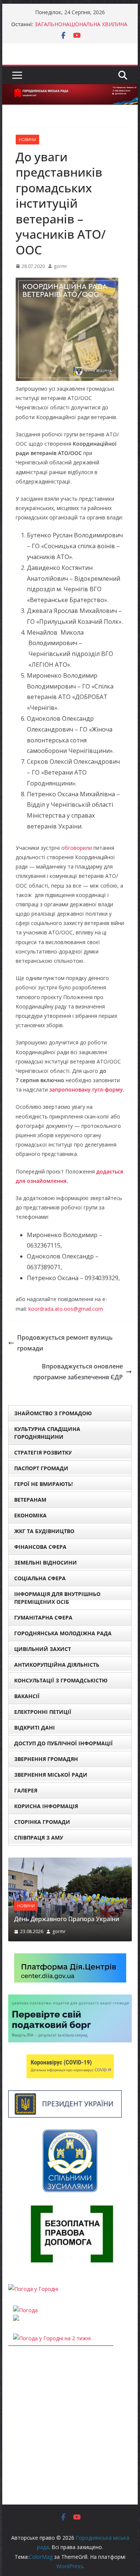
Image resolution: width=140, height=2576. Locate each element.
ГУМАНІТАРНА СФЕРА (43, 1617)
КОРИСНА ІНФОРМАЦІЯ (46, 1806)
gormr (60, 266)
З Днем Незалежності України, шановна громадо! (73, 25)
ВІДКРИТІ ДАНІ (35, 1727)
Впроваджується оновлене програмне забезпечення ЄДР (78, 1372)
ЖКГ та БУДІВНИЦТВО (44, 1531)
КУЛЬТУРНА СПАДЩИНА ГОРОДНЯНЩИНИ (47, 1433)
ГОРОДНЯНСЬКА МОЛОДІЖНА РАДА (63, 1633)
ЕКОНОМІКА (30, 1515)
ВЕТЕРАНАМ (30, 1500)
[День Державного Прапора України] (70, 1862)
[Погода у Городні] (33, 2289)
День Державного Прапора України (67, 1919)
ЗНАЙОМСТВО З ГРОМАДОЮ (53, 1413)
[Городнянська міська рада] (70, 89)
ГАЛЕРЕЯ (26, 1790)
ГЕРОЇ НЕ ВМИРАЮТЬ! (43, 1484)
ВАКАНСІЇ (27, 1696)
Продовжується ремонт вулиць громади (65, 1343)
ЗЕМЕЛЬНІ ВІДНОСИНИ (46, 1562)
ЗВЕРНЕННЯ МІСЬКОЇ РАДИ (51, 1775)
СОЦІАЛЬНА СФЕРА (40, 1578)
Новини (27, 140)
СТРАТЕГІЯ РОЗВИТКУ (43, 1452)
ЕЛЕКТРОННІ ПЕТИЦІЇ (43, 1712)
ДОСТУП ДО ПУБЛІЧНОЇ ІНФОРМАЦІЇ (63, 1743)
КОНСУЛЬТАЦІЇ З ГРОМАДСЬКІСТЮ (61, 1680)
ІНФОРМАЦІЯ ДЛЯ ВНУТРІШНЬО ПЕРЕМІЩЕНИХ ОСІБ (57, 1598)
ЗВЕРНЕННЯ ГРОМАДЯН (46, 1759)
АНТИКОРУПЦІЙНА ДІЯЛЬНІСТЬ (57, 1665)
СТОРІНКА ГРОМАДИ (42, 1822)
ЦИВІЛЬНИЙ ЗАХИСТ (43, 1649)
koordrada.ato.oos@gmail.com (66, 1309)
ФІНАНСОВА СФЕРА (40, 1547)
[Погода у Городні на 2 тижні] (52, 2338)
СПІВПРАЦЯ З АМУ (39, 1838)
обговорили (77, 848)
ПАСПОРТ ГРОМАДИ (41, 1468)
